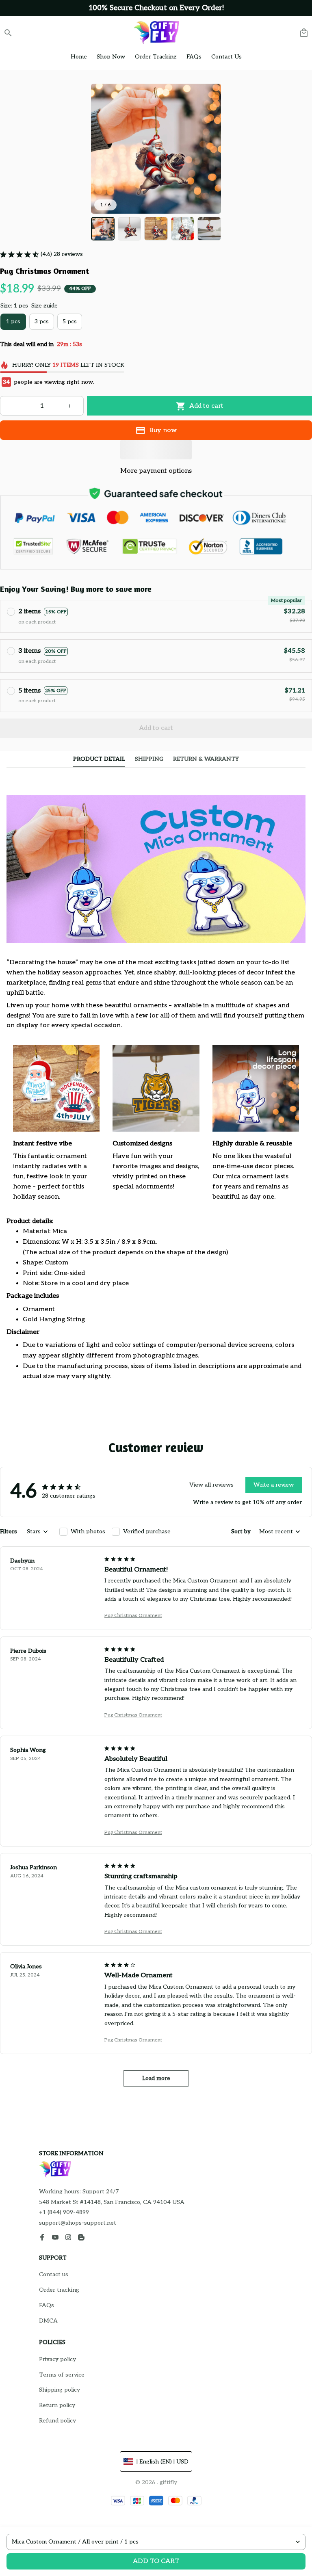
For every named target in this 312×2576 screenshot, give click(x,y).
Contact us (54, 2274)
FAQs (47, 2305)
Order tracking (59, 2290)
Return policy (57, 2405)
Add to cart (156, 2561)
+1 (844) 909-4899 (64, 2212)
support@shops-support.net (78, 2223)
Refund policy (57, 2421)
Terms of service (62, 2375)
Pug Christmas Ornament (133, 1616)
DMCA (48, 2321)
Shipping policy (60, 2390)
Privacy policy (57, 2359)
